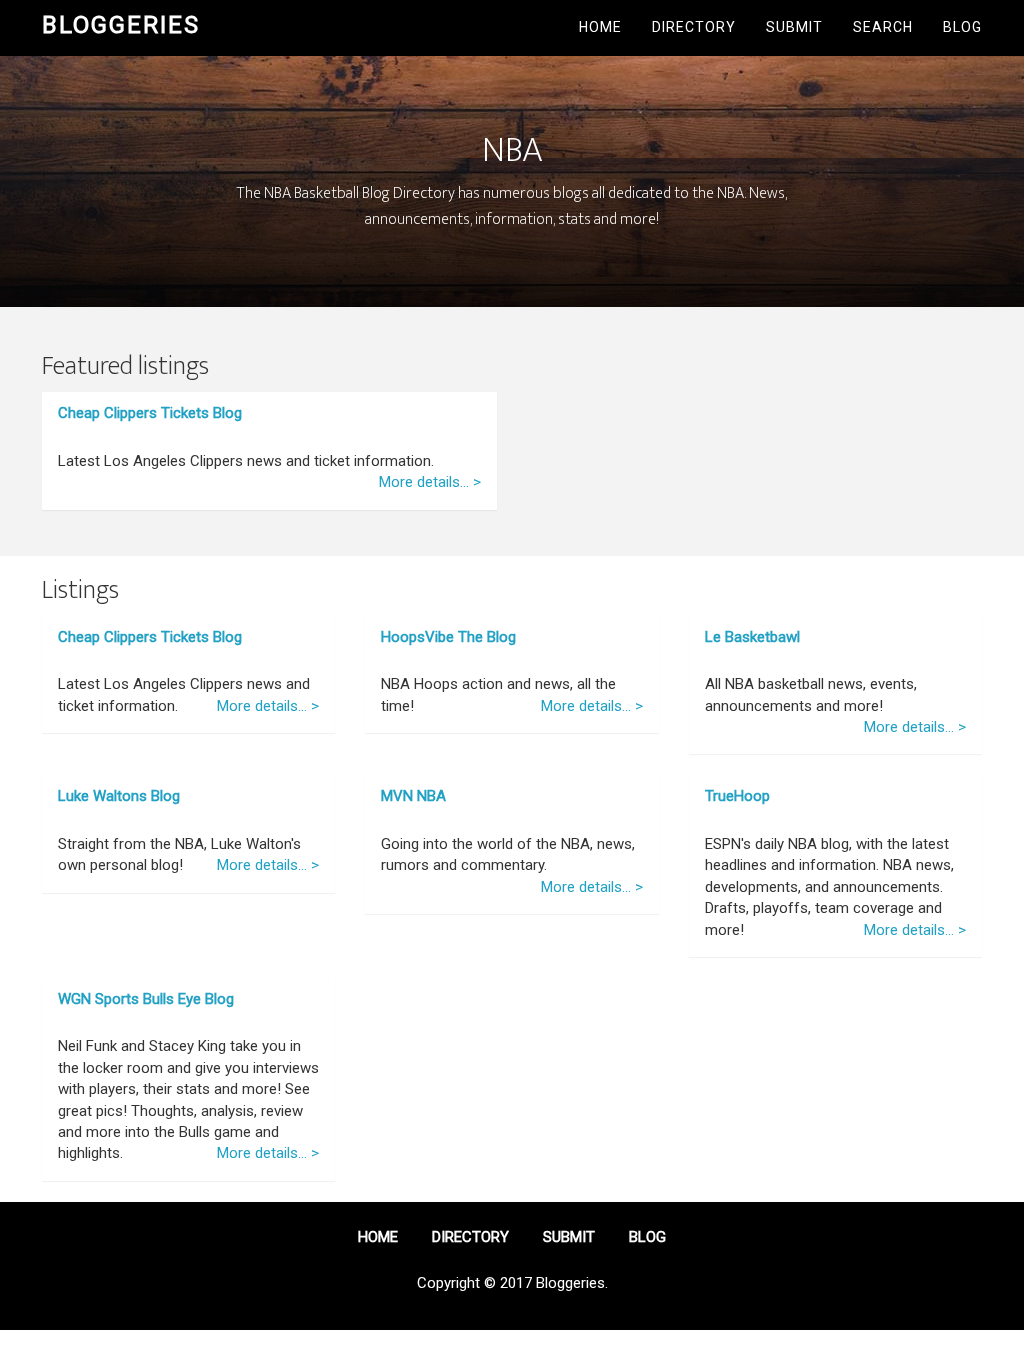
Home (600, 27)
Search (883, 27)
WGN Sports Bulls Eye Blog (146, 999)
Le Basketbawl (752, 637)
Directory (694, 27)
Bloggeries (121, 25)
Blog (962, 27)
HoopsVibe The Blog (448, 637)
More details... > (430, 482)
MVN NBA (413, 796)
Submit (794, 27)
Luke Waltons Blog (119, 796)
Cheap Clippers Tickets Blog (150, 413)
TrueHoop (737, 796)
